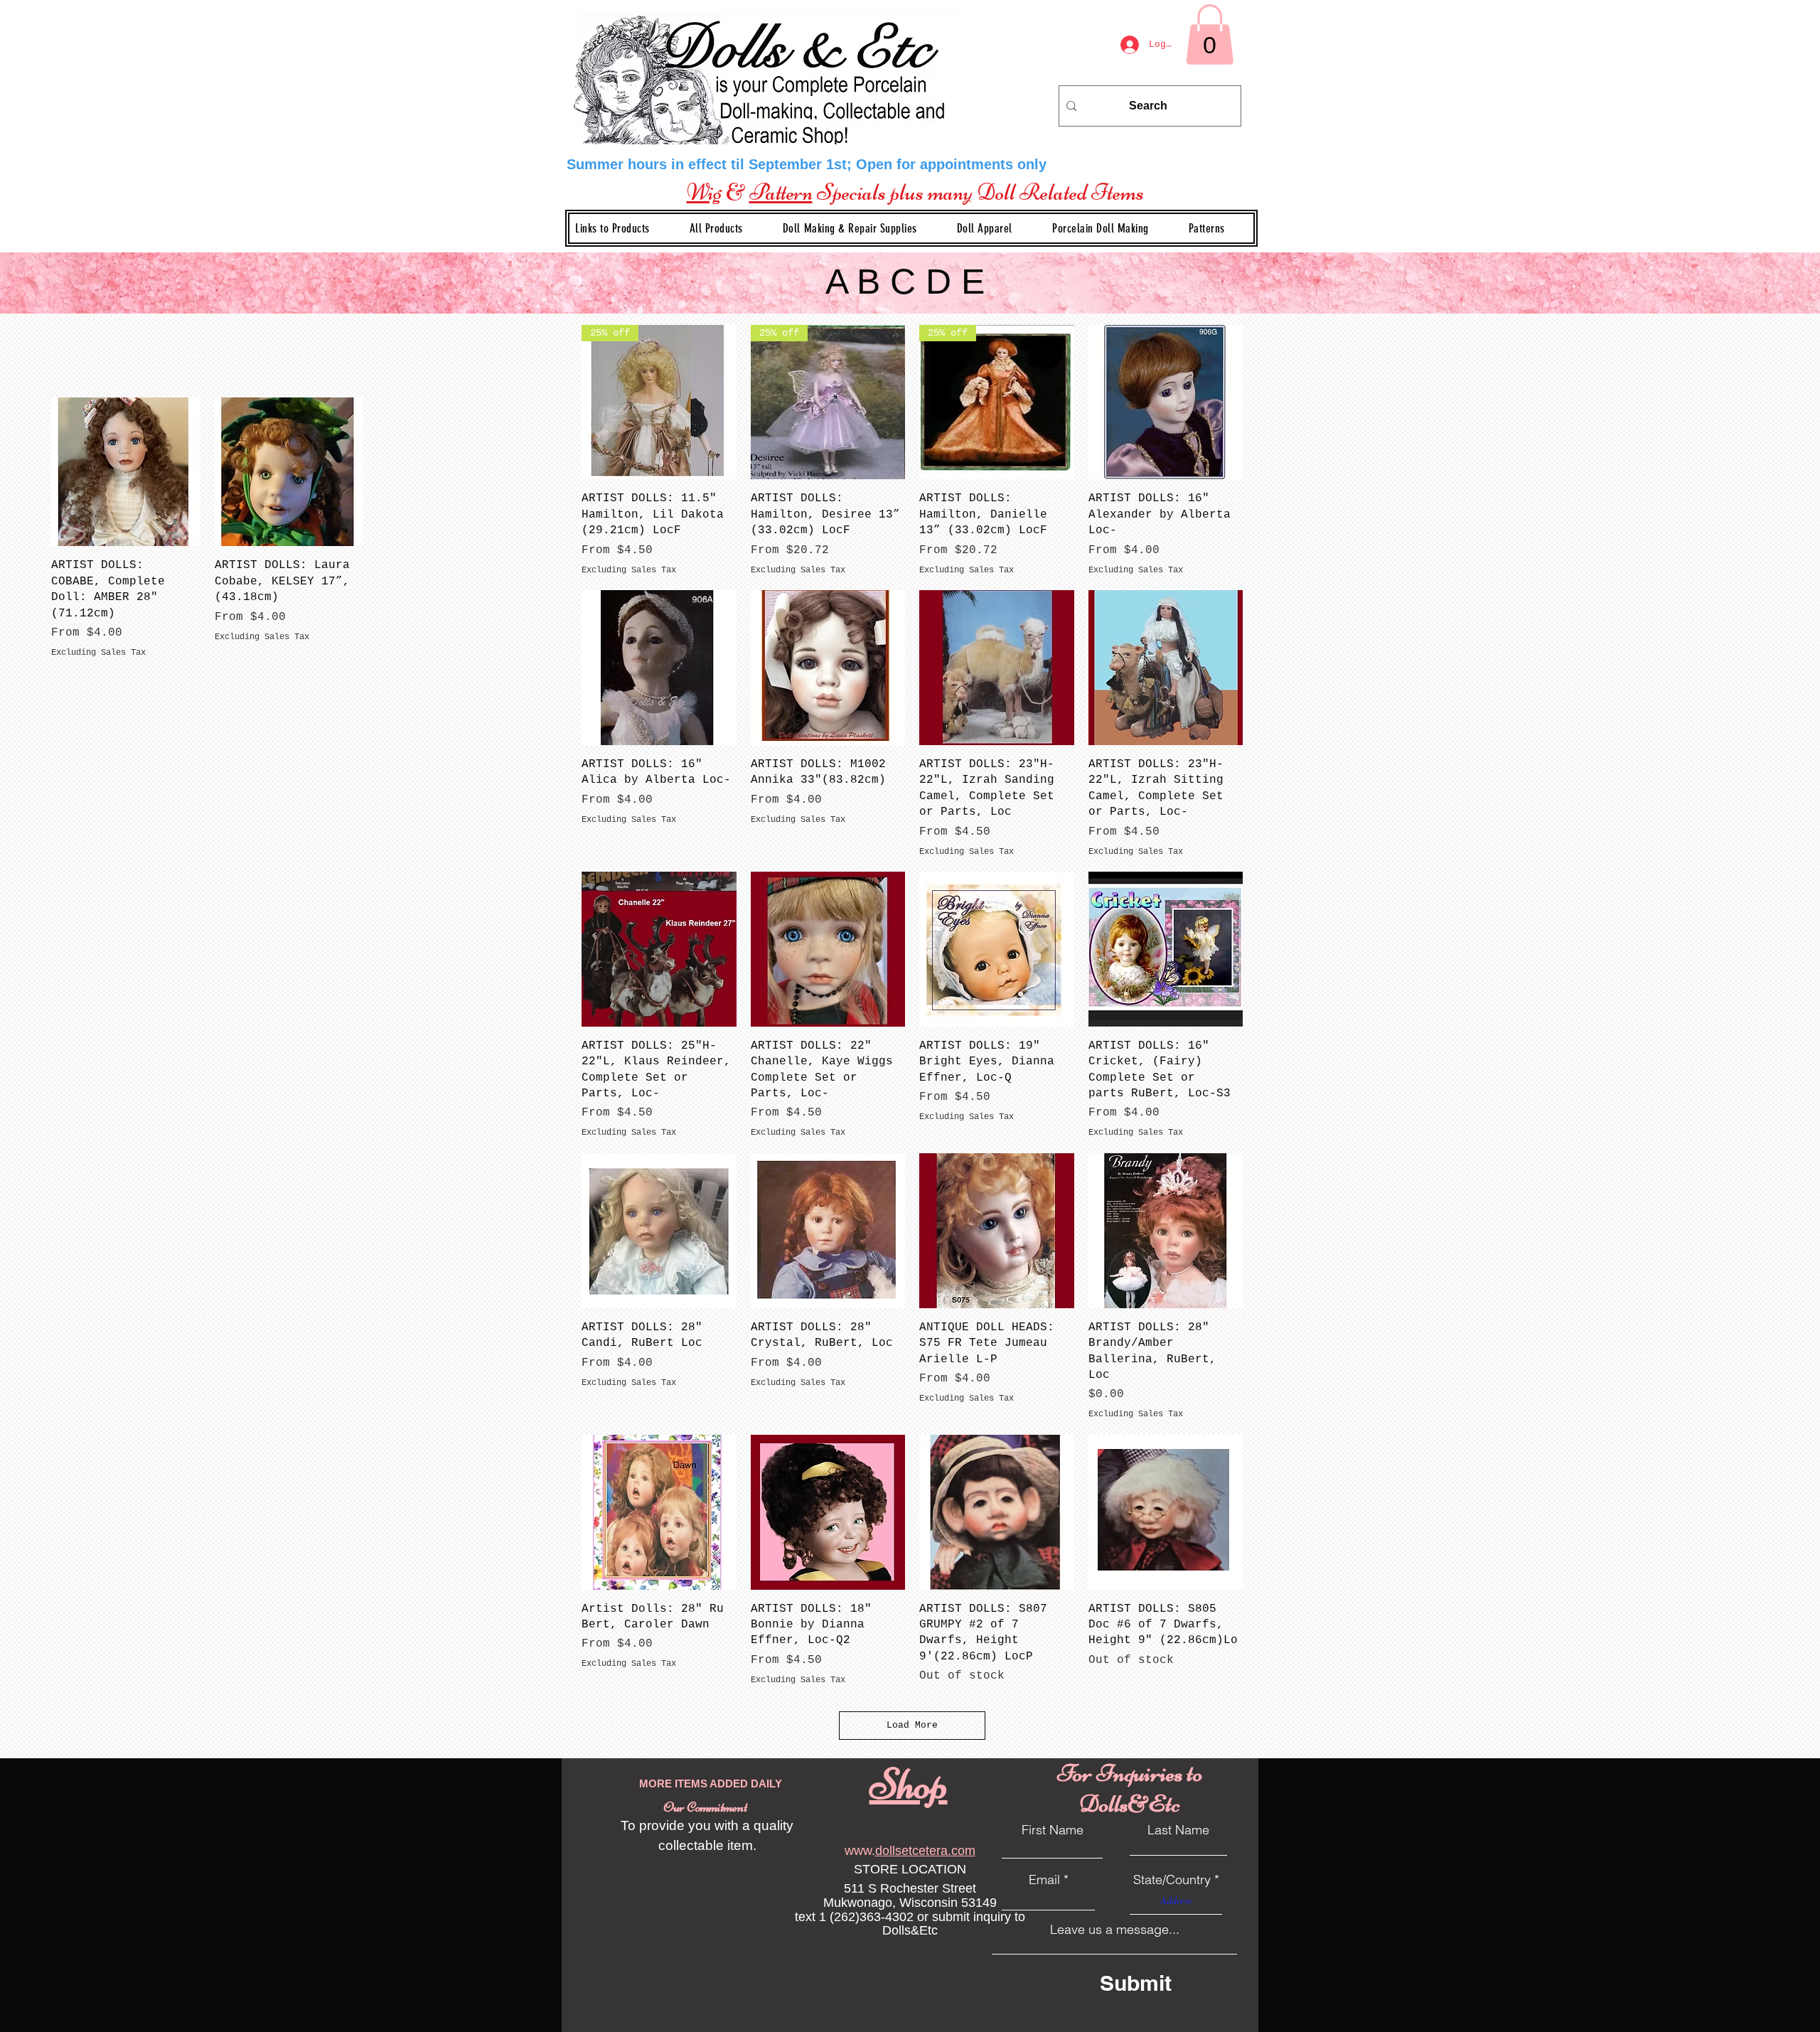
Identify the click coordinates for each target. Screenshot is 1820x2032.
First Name (1053, 1830)
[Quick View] (1166, 402)
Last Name (1178, 1830)
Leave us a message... (1115, 1930)
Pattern (781, 192)
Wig (704, 192)
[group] (370, 528)
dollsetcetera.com (925, 1851)
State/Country (1172, 1880)
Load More (912, 1725)
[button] (861, 228)
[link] (1210, 34)
